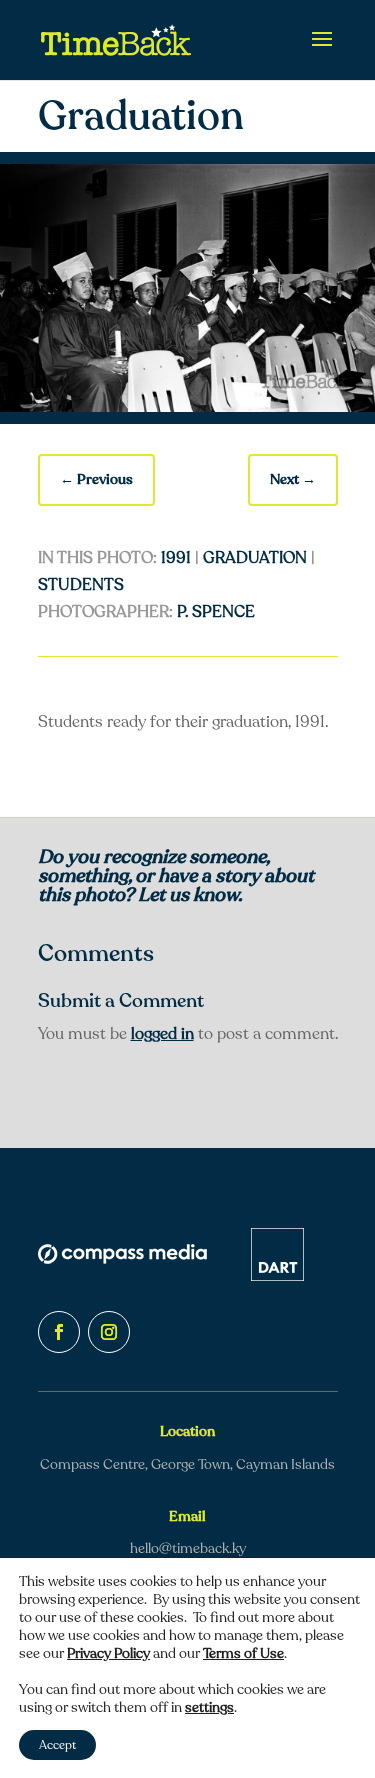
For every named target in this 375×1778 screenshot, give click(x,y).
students (81, 585)
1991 (176, 558)
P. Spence (216, 612)
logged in (162, 1034)
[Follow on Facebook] (59, 1332)
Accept (57, 1745)
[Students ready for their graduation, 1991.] (187, 407)
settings (209, 1708)
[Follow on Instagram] (109, 1332)
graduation (255, 558)
